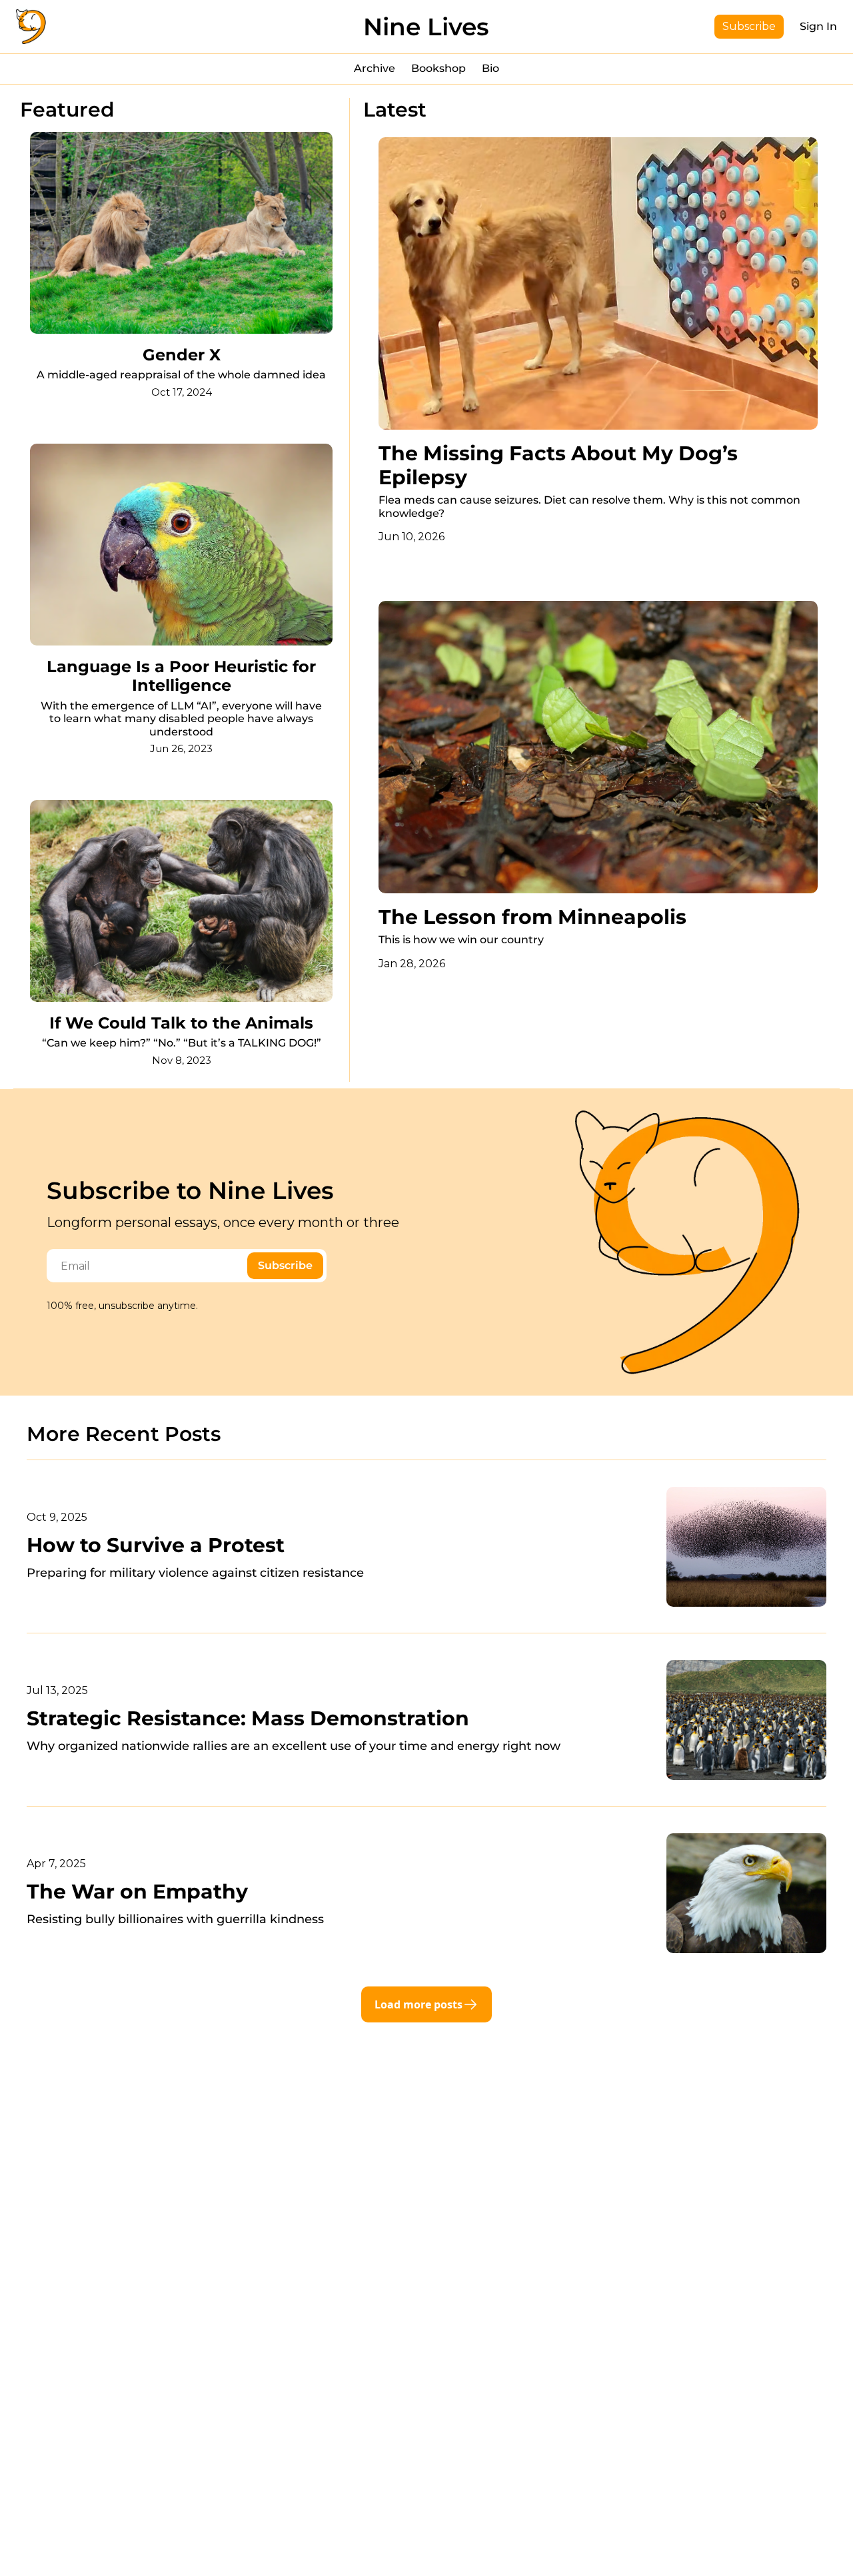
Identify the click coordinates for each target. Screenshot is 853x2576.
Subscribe (285, 1265)
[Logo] (31, 27)
